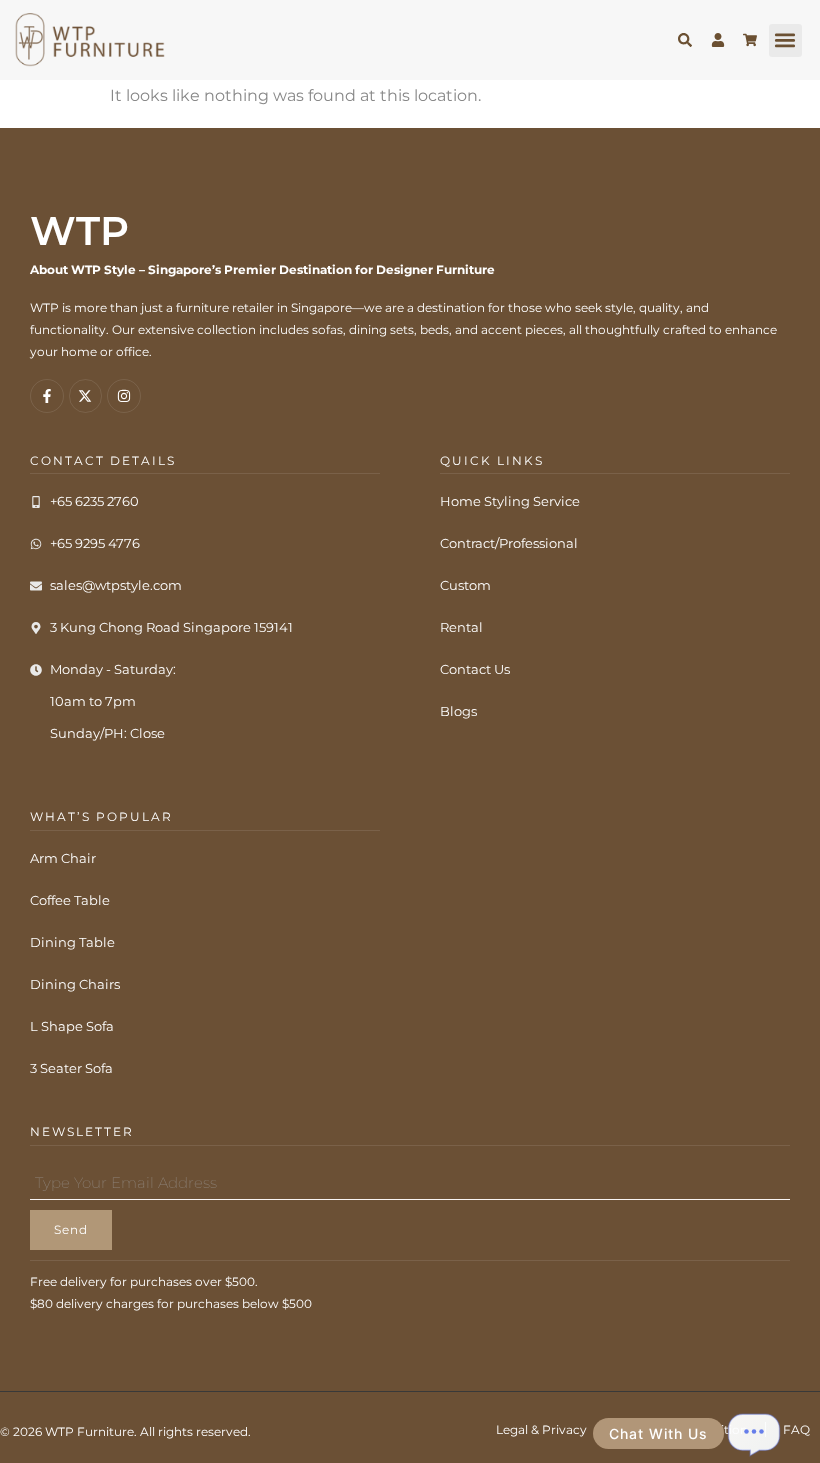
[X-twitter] (86, 396)
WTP (79, 230)
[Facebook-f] (47, 396)
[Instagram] (124, 396)
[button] (785, 40)
